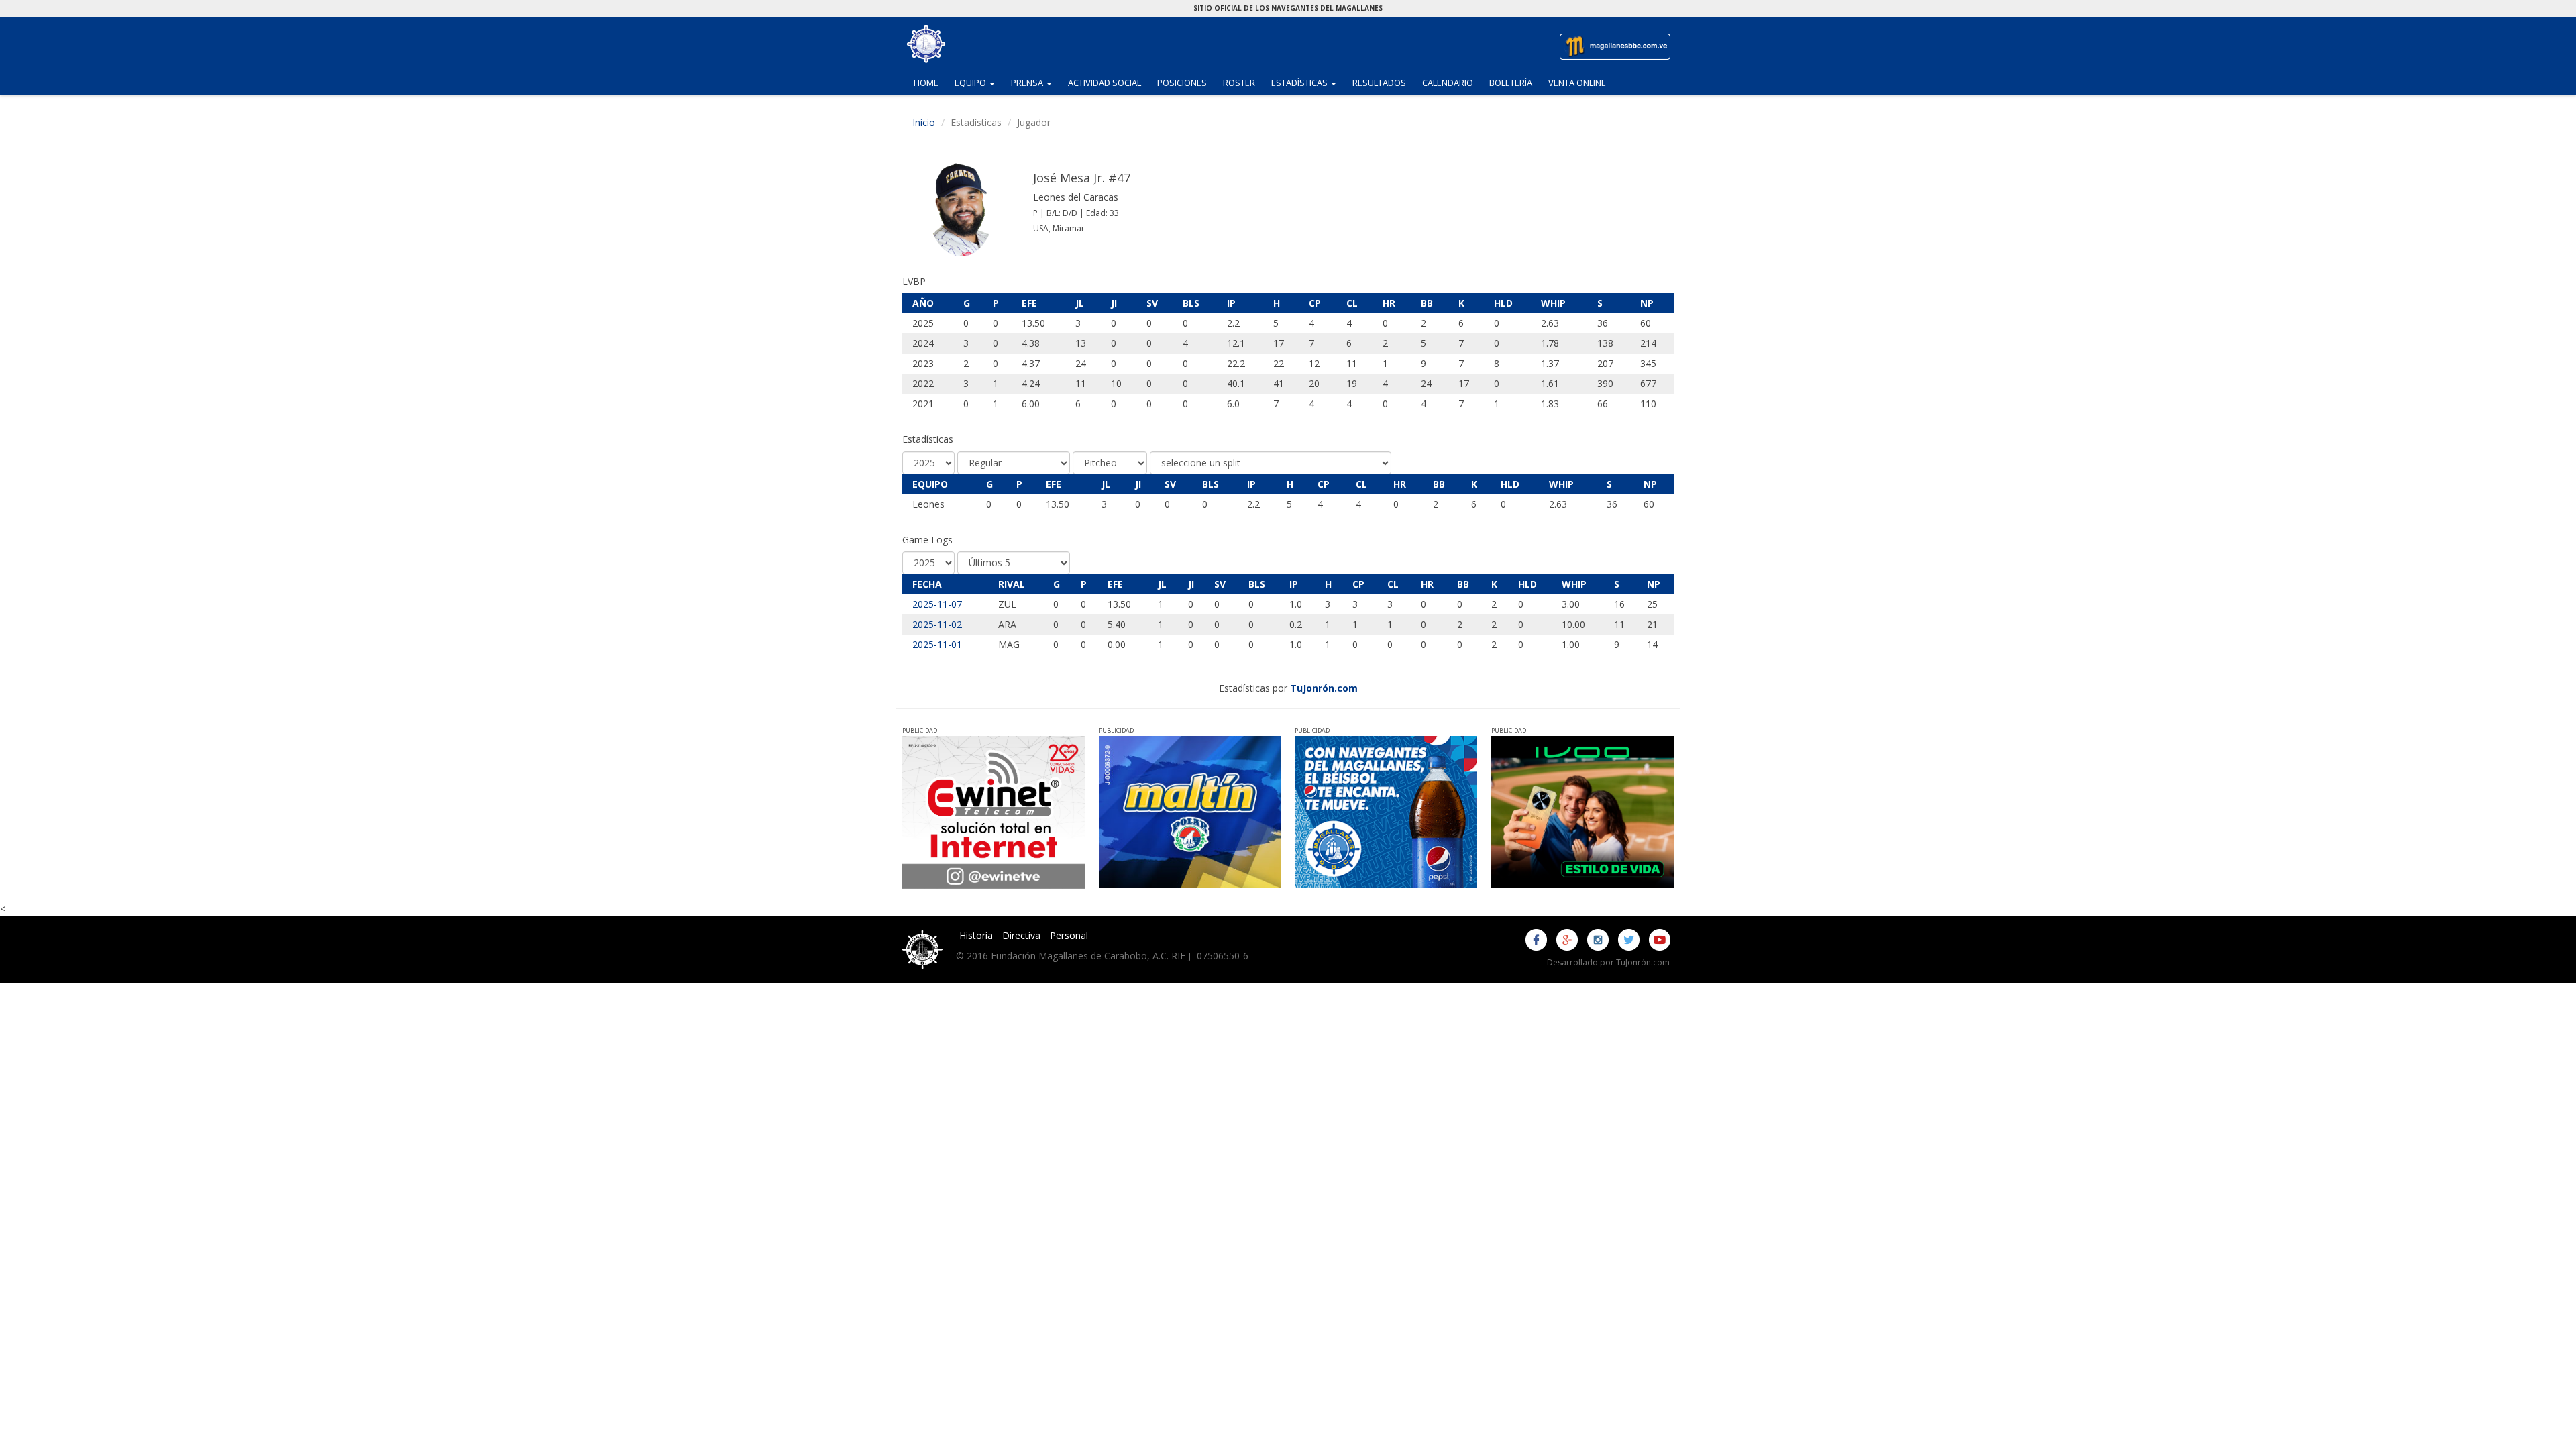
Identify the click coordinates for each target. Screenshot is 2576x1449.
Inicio (924, 122)
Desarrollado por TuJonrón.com (1608, 962)
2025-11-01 (937, 644)
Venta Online (1577, 83)
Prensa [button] (1035, 82)
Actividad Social (1105, 83)
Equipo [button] (979, 82)
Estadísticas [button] (1308, 82)
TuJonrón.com (1324, 688)
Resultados (1379, 83)
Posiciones (1182, 83)
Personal (1069, 935)
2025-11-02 (937, 624)
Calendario (1448, 83)
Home (926, 83)
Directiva (1021, 935)
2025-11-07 (937, 604)
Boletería (1511, 83)
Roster (1239, 83)
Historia (976, 935)
